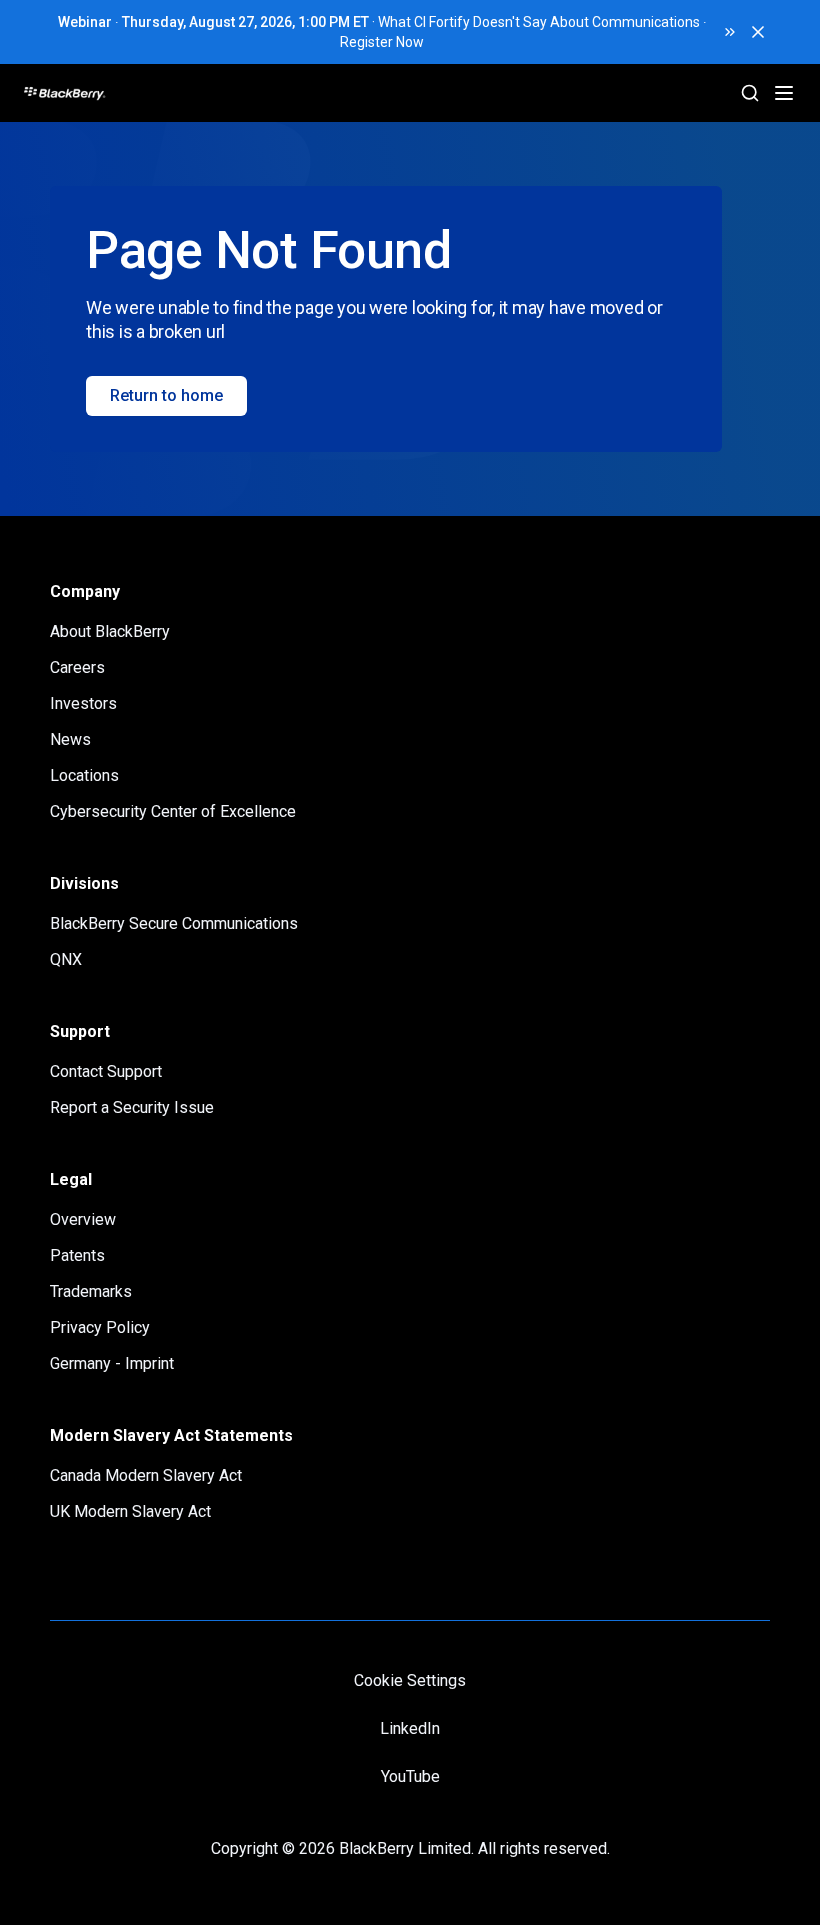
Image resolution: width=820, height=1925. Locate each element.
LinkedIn (410, 1728)
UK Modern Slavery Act (130, 1511)
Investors (83, 703)
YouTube (410, 1776)
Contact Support (106, 1071)
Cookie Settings (410, 1680)
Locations (84, 775)
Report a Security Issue (132, 1107)
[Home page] (140, 93)
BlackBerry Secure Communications (174, 923)
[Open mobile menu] (784, 93)
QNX (66, 959)
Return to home (166, 395)
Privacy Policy (100, 1327)
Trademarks (91, 1291)
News (70, 739)
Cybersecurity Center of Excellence (173, 811)
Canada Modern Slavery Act (146, 1475)
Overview (83, 1219)
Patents (77, 1255)
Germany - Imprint (112, 1363)
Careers (77, 667)
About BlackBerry (110, 631)
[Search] (750, 93)
